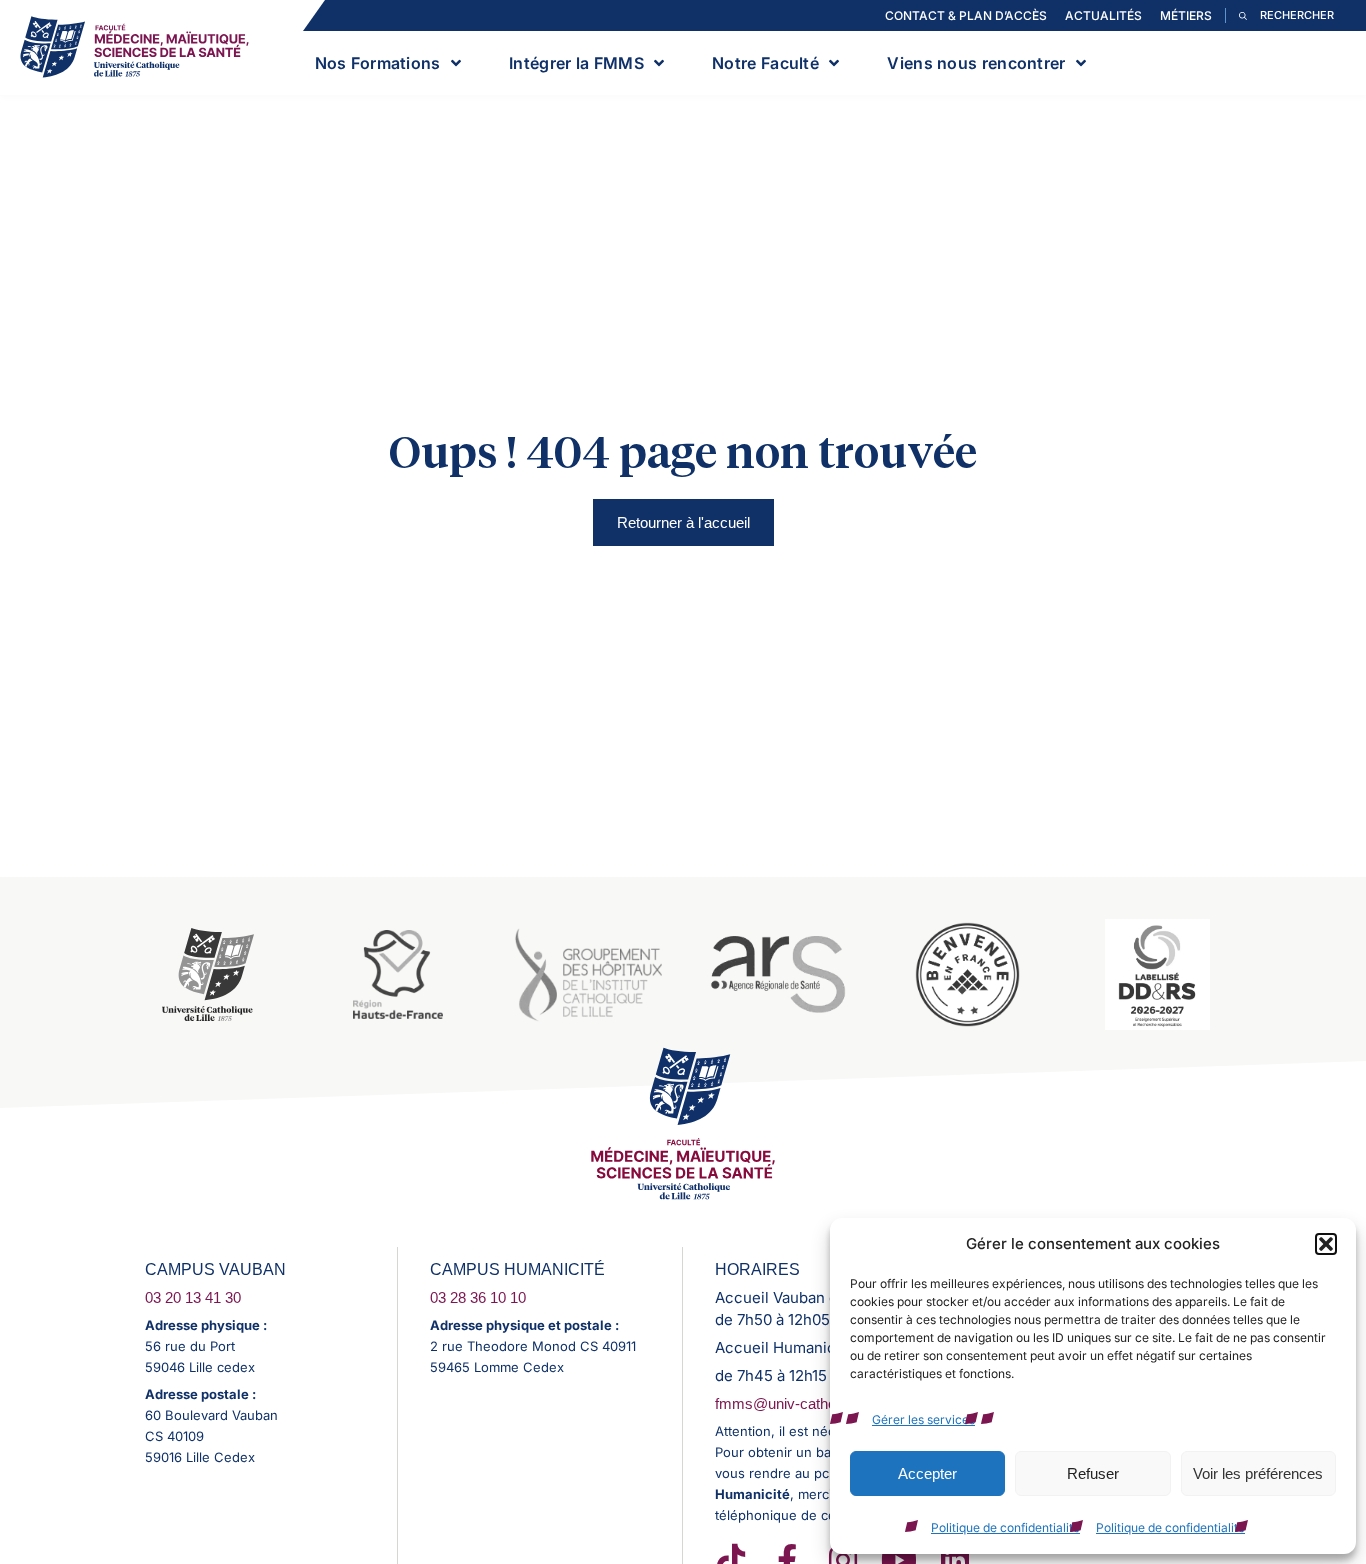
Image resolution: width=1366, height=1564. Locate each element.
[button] (1326, 1244)
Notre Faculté (765, 63)
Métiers (1186, 15)
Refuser (1093, 1473)
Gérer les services (923, 1419)
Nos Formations (378, 63)
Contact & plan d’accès (966, 15)
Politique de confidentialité (1005, 1527)
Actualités (1103, 15)
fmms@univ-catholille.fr (792, 1403)
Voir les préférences (1258, 1473)
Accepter (927, 1473)
